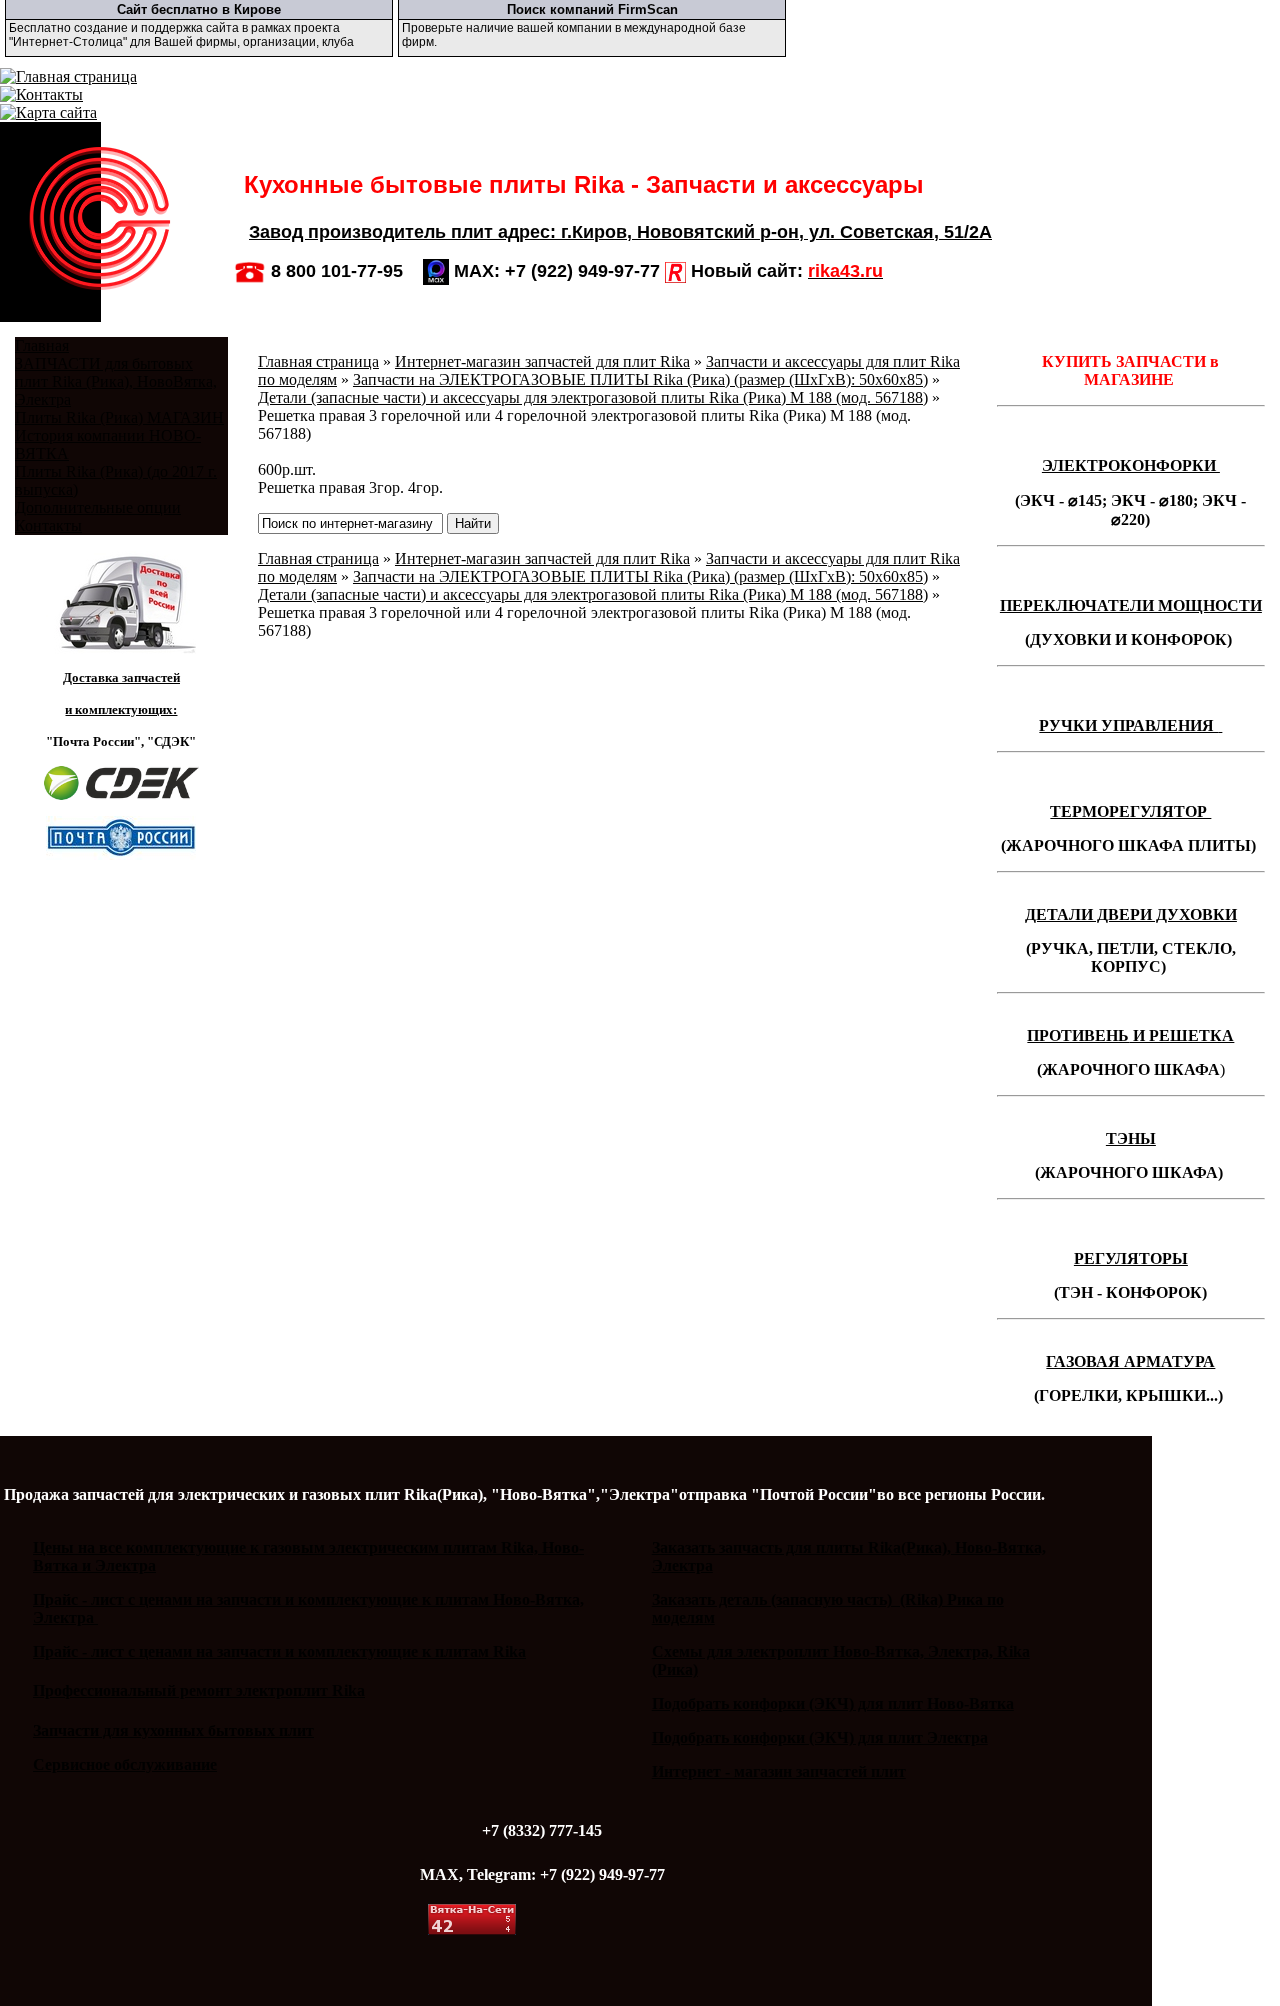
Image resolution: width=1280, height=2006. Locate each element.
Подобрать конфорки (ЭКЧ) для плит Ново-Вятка (833, 1703)
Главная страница (318, 361)
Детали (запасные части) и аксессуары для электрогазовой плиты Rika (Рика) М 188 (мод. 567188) (593, 397)
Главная (42, 345)
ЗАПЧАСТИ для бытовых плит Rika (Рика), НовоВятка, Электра (116, 381)
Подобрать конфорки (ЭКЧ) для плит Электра (820, 1737)
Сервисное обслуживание (125, 1764)
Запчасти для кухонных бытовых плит (173, 1730)
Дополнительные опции (98, 507)
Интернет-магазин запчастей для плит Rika (542, 361)
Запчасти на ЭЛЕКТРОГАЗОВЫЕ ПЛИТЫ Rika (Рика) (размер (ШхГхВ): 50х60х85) (640, 379)
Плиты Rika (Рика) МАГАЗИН (119, 417)
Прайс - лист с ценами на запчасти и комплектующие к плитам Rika (279, 1651)
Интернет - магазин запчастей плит (779, 1771)
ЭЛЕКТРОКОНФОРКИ (1131, 465)
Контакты (48, 525)
